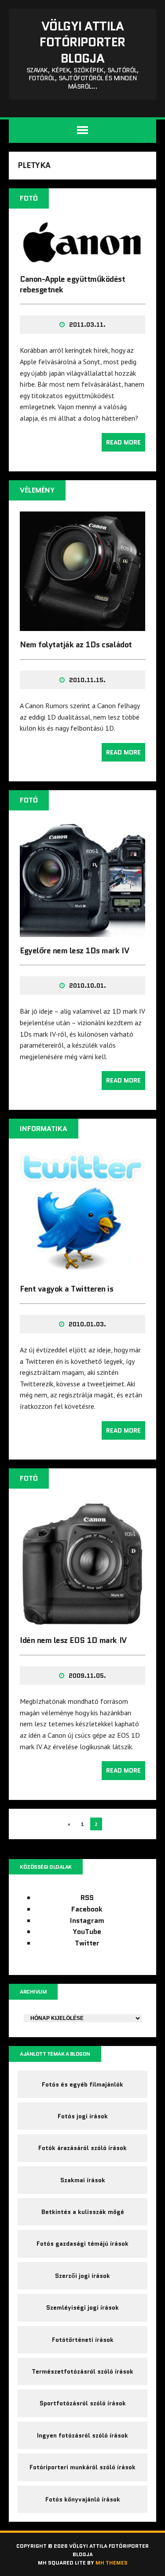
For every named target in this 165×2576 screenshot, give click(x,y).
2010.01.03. (87, 1324)
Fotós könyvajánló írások (83, 2499)
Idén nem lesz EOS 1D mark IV (73, 1640)
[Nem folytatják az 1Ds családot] (82, 625)
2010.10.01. (88, 986)
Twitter (87, 1943)
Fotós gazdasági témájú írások (82, 2244)
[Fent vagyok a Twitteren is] (82, 1269)
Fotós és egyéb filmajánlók (82, 2084)
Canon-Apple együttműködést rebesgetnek (73, 284)
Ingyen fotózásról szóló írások (82, 2435)
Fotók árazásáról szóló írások (82, 2148)
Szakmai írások (83, 2180)
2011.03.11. (87, 325)
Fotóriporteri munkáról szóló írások (82, 2467)
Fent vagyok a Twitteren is (67, 1289)
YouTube (87, 1932)
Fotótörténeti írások (83, 2340)
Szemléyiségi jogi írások (82, 2307)
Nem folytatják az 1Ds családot (76, 645)
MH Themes (112, 2563)
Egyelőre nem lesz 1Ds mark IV (74, 951)
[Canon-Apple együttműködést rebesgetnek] (82, 260)
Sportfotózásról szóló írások (83, 2403)
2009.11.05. (87, 1676)
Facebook (87, 1909)
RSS (87, 1898)
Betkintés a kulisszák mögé (83, 2212)
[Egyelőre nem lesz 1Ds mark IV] (82, 931)
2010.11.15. (87, 680)
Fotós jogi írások (83, 2116)
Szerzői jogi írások (82, 2276)
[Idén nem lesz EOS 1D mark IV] (82, 1621)
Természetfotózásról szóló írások (82, 2371)
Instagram (87, 1921)
